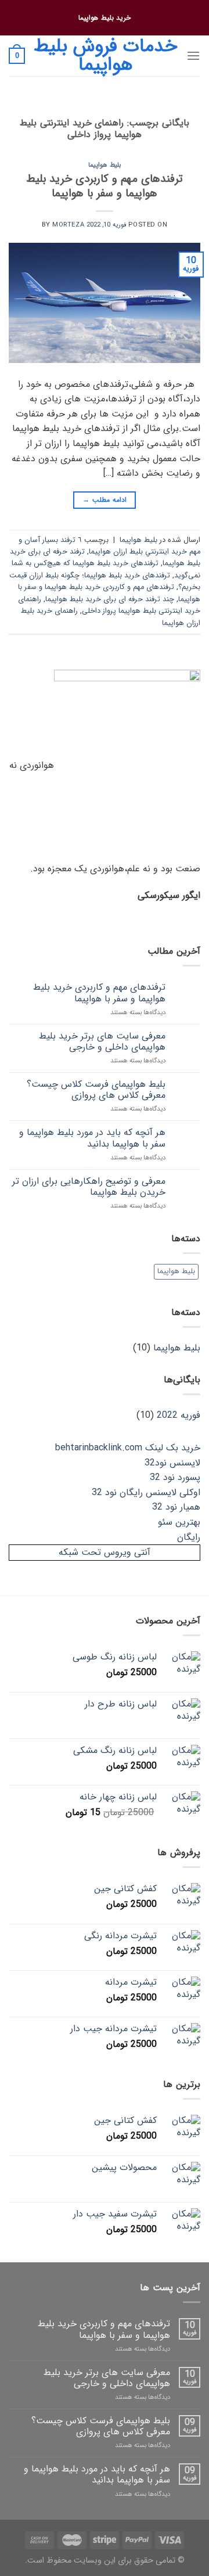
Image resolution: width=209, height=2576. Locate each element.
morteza (68, 225)
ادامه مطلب (104, 500)
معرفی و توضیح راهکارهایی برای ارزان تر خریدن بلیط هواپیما (89, 1187)
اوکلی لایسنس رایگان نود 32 (146, 1492)
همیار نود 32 (176, 1507)
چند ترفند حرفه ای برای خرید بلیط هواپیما (110, 599)
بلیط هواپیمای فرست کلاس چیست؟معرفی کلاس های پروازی (96, 1090)
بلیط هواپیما (105, 165)
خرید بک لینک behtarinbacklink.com (128, 1448)
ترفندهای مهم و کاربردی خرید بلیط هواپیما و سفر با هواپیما (105, 186)
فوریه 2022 (179, 1415)
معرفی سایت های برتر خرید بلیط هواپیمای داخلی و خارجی (102, 1041)
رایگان (189, 1537)
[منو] (193, 55)
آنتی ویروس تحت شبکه (105, 1552)
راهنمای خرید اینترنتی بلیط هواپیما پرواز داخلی (109, 605)
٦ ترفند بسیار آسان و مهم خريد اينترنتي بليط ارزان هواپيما (109, 546)
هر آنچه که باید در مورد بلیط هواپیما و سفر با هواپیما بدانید (92, 1138)
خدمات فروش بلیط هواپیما (105, 56)
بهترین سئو (179, 1522)
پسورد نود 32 (175, 1477)
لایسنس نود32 (172, 1463)
